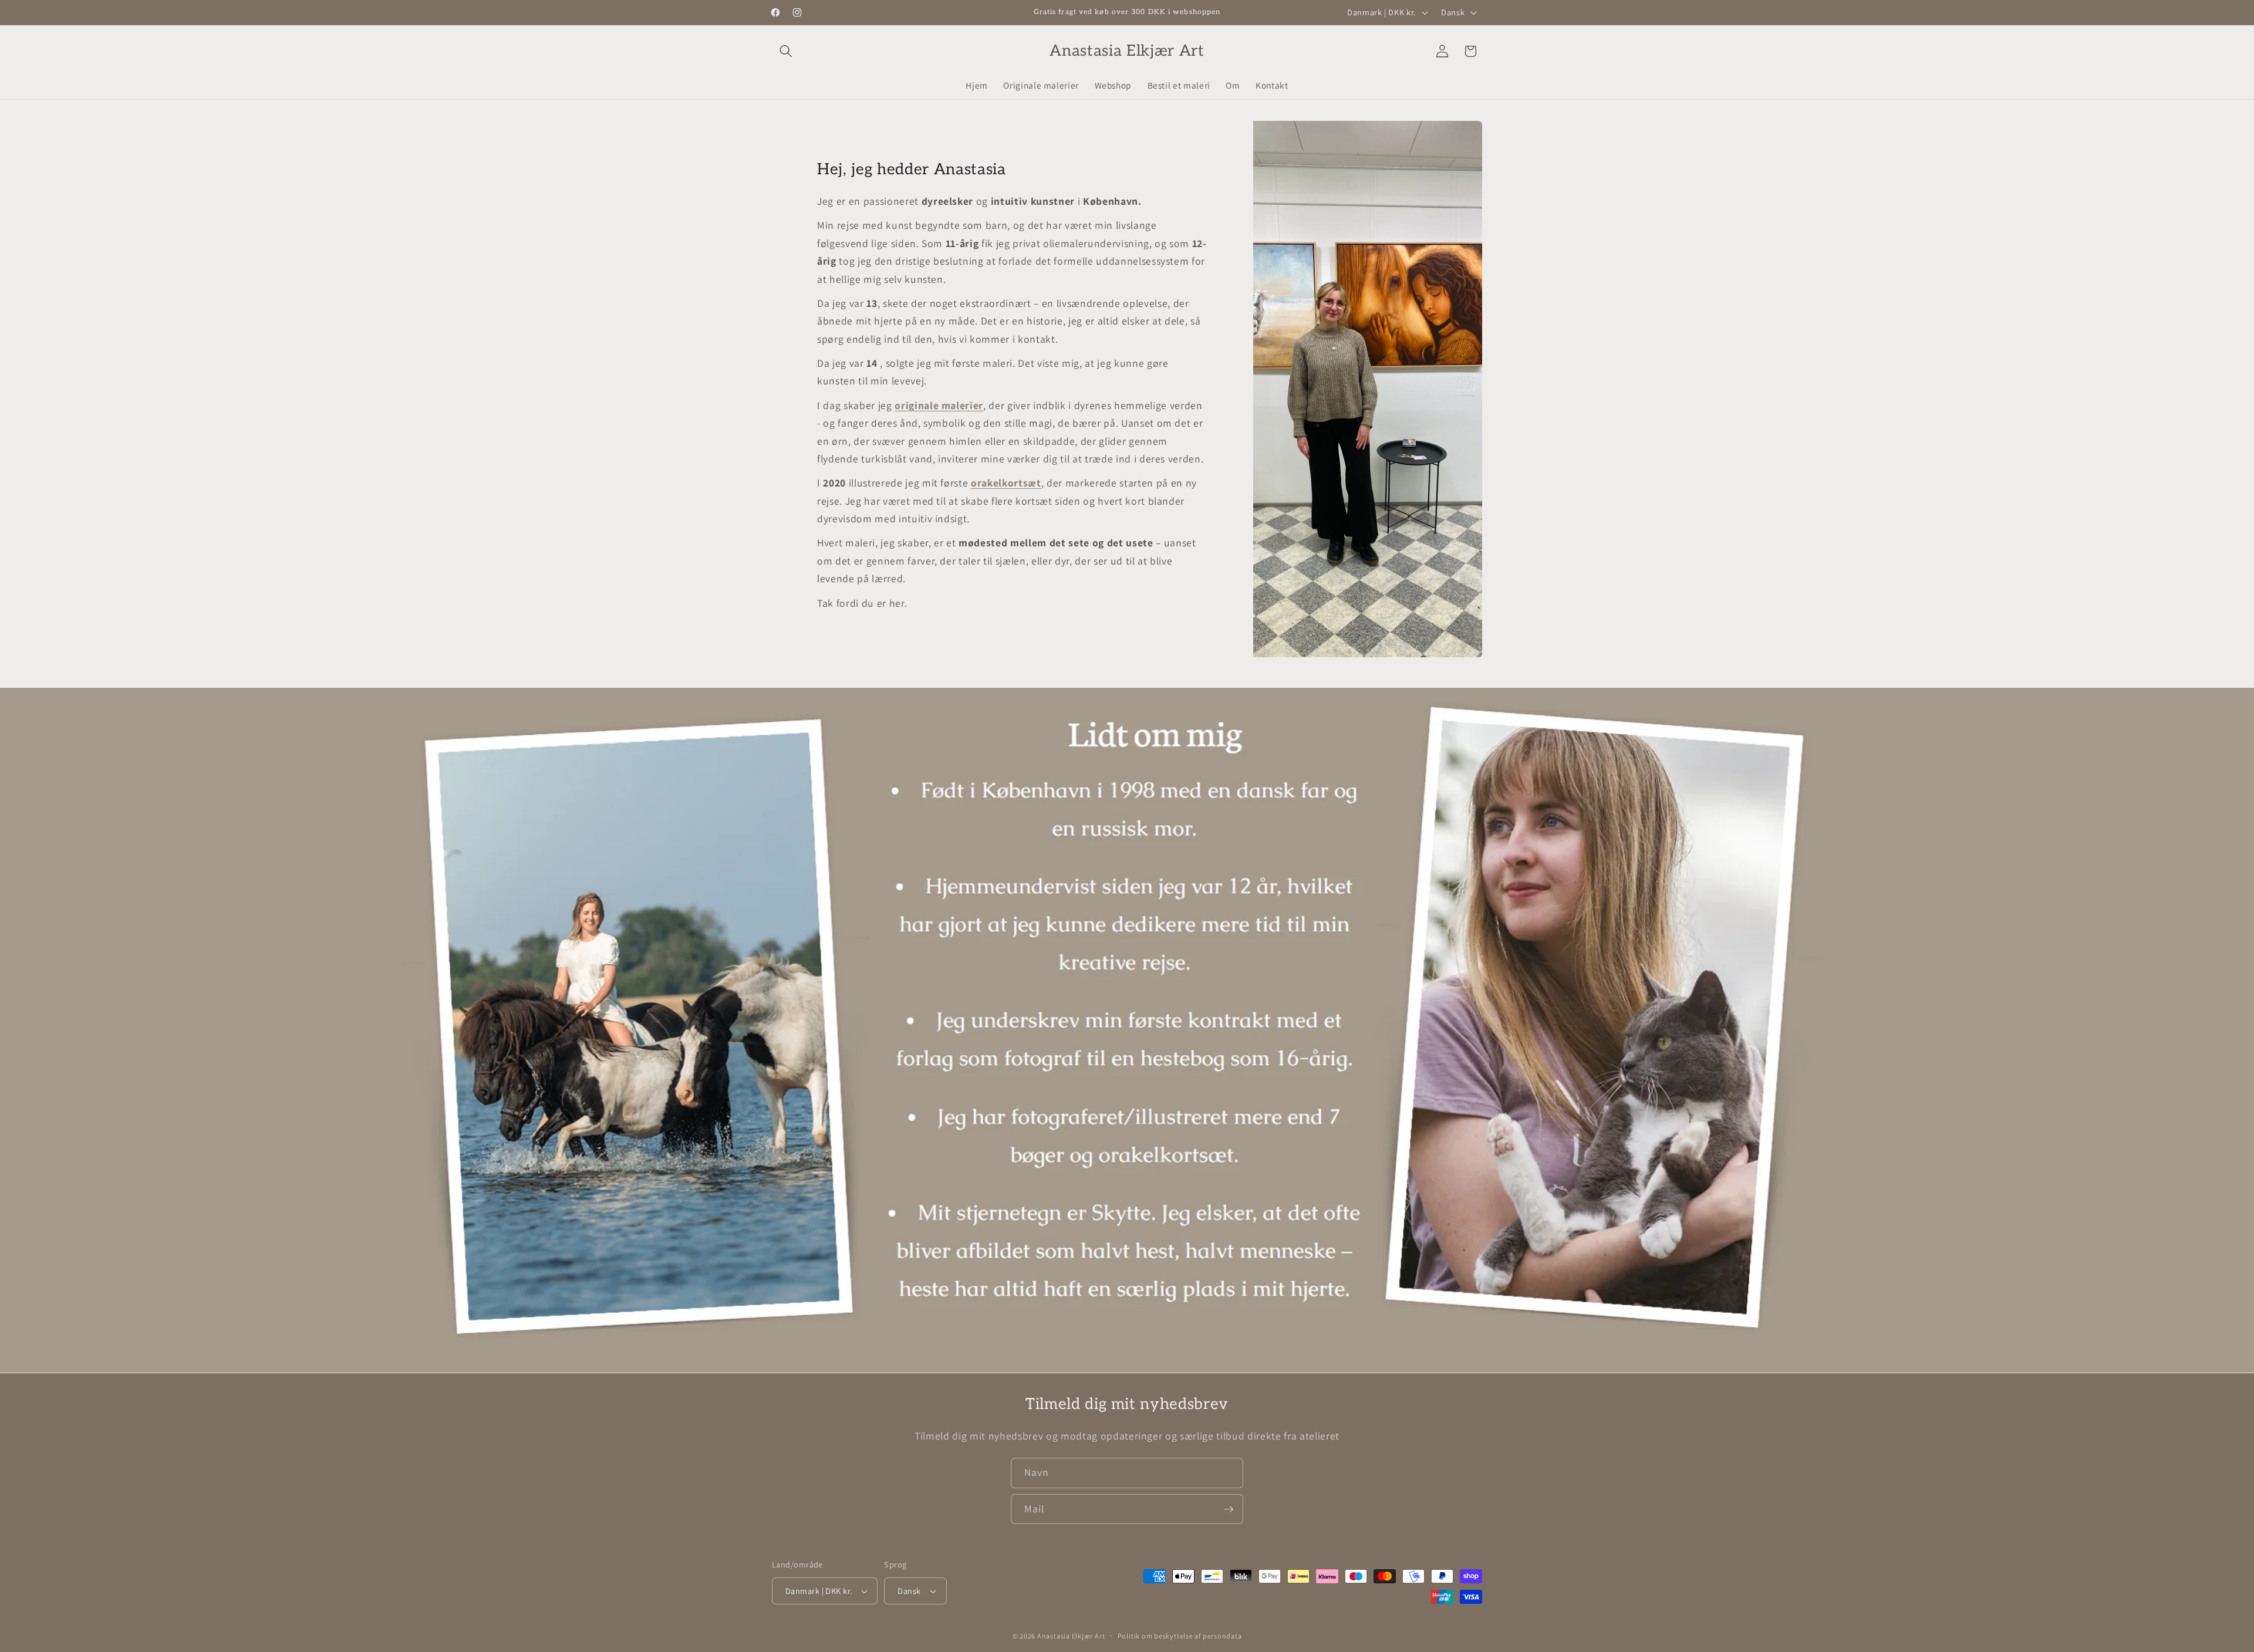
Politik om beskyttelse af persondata (1180, 1636)
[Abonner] (1229, 1509)
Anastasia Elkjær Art (1071, 1636)
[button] (786, 51)
